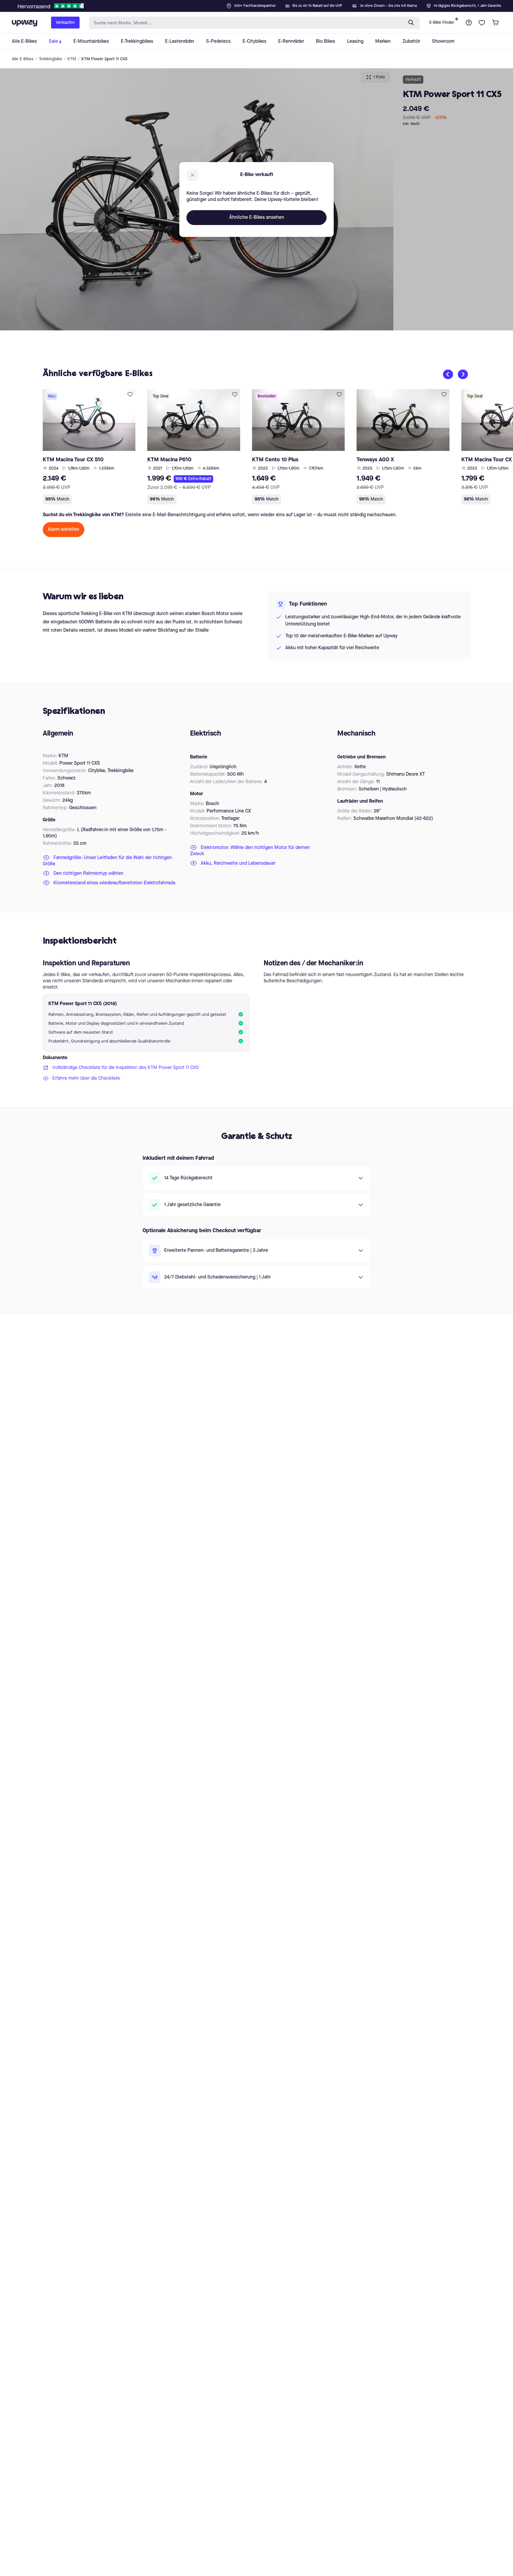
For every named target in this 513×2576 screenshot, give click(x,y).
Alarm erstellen (64, 530)
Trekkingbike (50, 59)
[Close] (261, 4)
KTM (72, 59)
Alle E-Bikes (23, 59)
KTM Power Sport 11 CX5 (104, 59)
